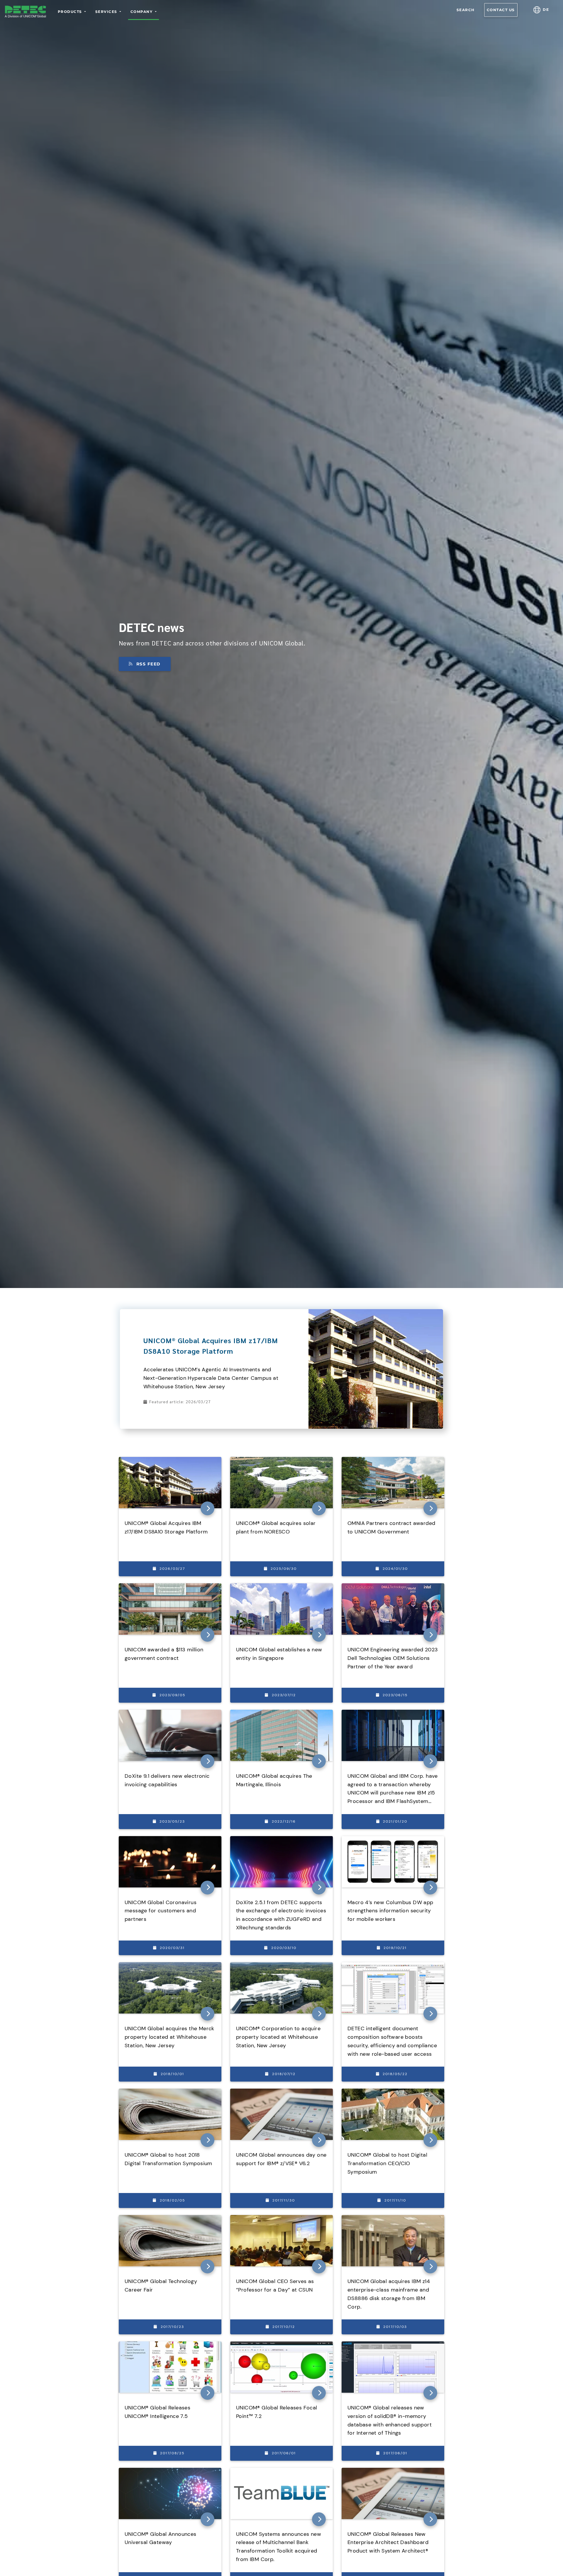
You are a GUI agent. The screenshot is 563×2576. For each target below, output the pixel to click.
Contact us (501, 10)
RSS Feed (149, 664)
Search (466, 10)
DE (545, 10)
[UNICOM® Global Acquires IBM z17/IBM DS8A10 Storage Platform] (376, 1312)
